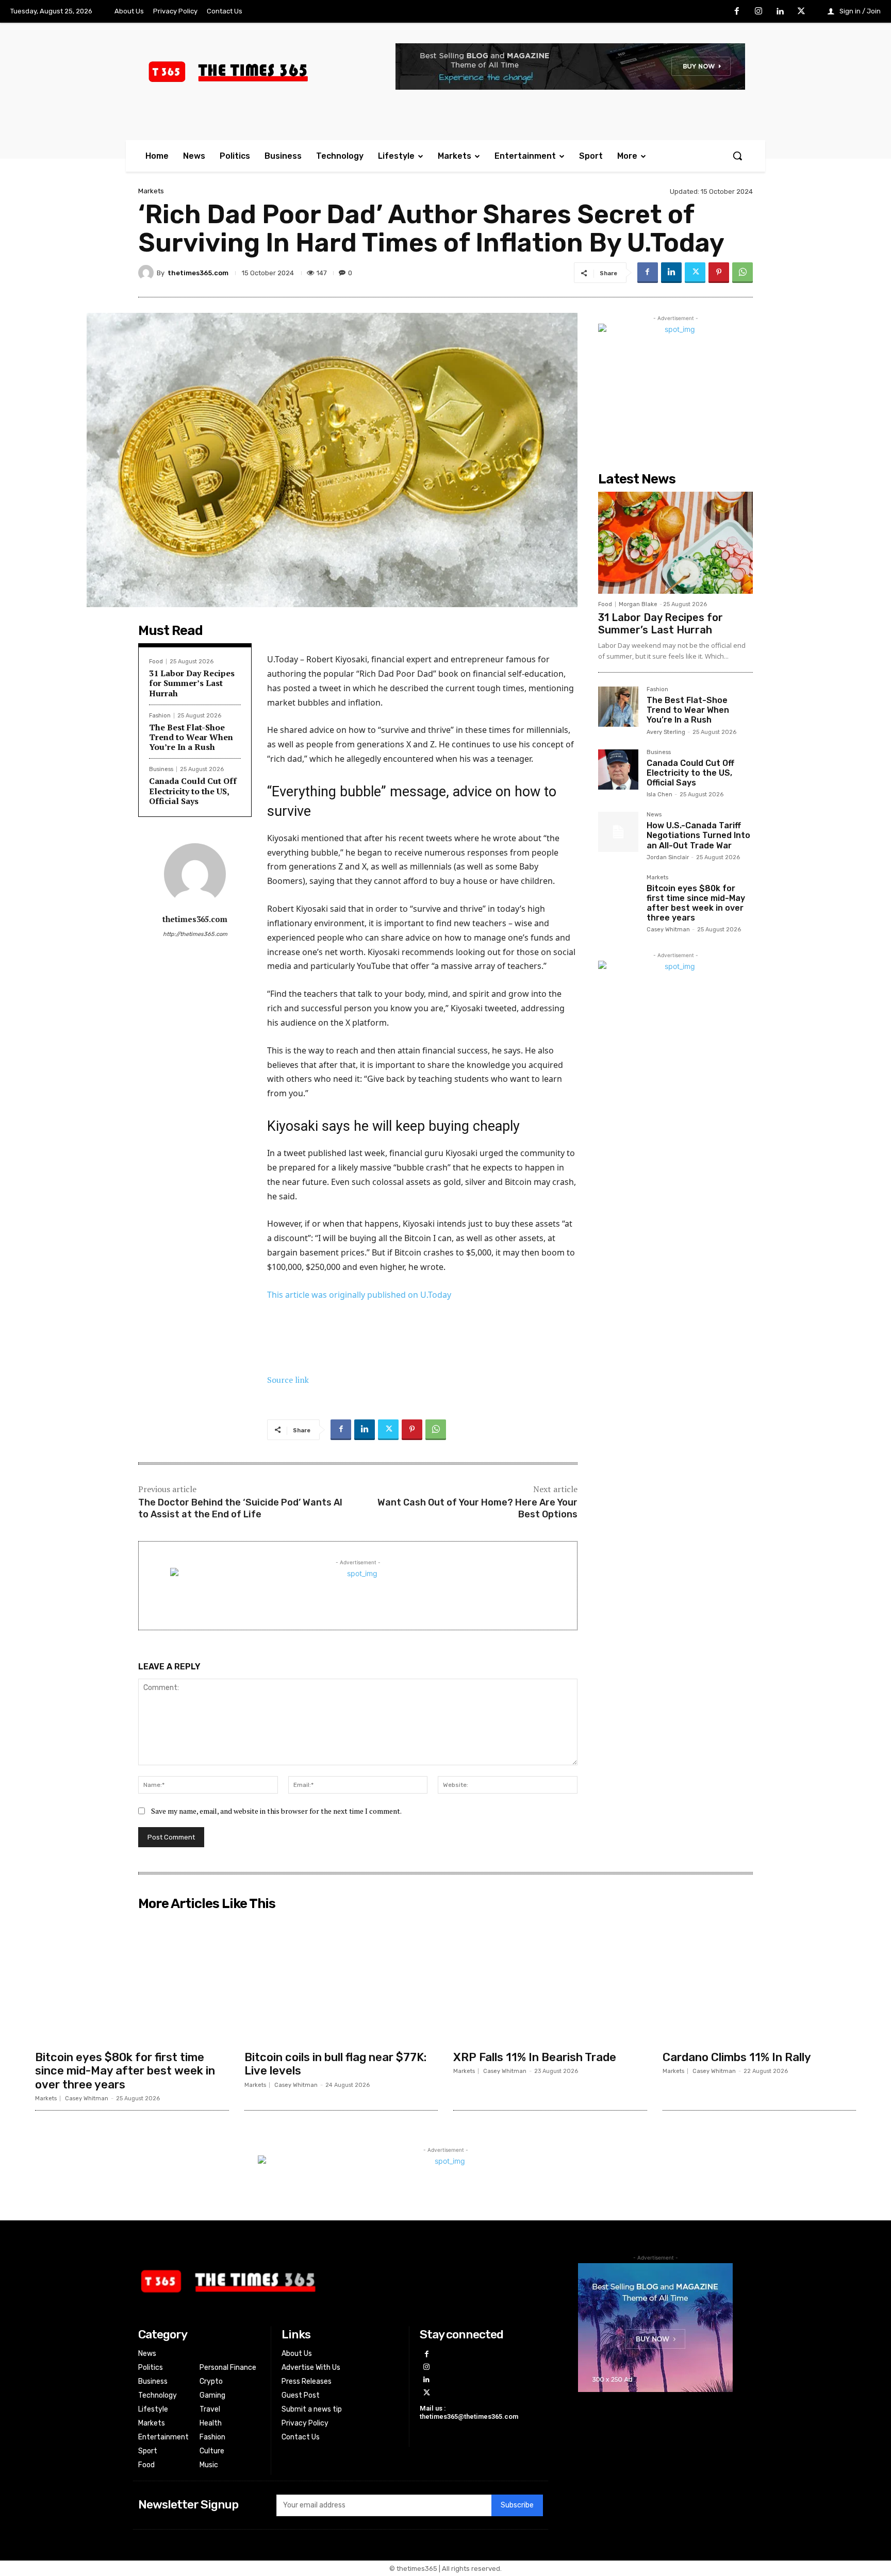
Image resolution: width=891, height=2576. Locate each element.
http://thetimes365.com (195, 934)
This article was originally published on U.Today (359, 1295)
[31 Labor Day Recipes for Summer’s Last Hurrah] (675, 543)
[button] (737, 156)
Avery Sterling (666, 732)
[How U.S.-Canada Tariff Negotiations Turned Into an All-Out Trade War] (618, 832)
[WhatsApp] (742, 273)
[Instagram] (758, 12)
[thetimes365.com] (147, 273)
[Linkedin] (780, 12)
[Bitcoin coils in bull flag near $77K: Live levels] (341, 1980)
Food (156, 662)
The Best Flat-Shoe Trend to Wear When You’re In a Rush (191, 737)
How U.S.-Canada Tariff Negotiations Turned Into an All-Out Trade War (698, 835)
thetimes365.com (198, 273)
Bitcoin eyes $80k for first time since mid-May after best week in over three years (696, 903)
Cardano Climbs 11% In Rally (737, 2057)
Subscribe (517, 2505)
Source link (288, 1380)
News (654, 815)
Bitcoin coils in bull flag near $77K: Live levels (335, 2064)
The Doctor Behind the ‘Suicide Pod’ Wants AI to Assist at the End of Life (240, 1508)
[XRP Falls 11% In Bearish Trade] (550, 1980)
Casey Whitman (668, 930)
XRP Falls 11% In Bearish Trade (535, 2057)
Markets (151, 191)
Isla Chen (659, 794)
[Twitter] (801, 12)
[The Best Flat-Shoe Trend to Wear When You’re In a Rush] (618, 707)
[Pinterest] (719, 273)
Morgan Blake (638, 604)
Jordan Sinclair (668, 857)
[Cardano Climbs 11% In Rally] (760, 1980)
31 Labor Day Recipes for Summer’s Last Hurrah (192, 683)
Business (161, 769)
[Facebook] (737, 12)
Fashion (160, 716)
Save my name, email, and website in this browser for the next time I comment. (276, 1811)
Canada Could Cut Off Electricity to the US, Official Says (193, 791)
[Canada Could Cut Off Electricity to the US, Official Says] (618, 770)
